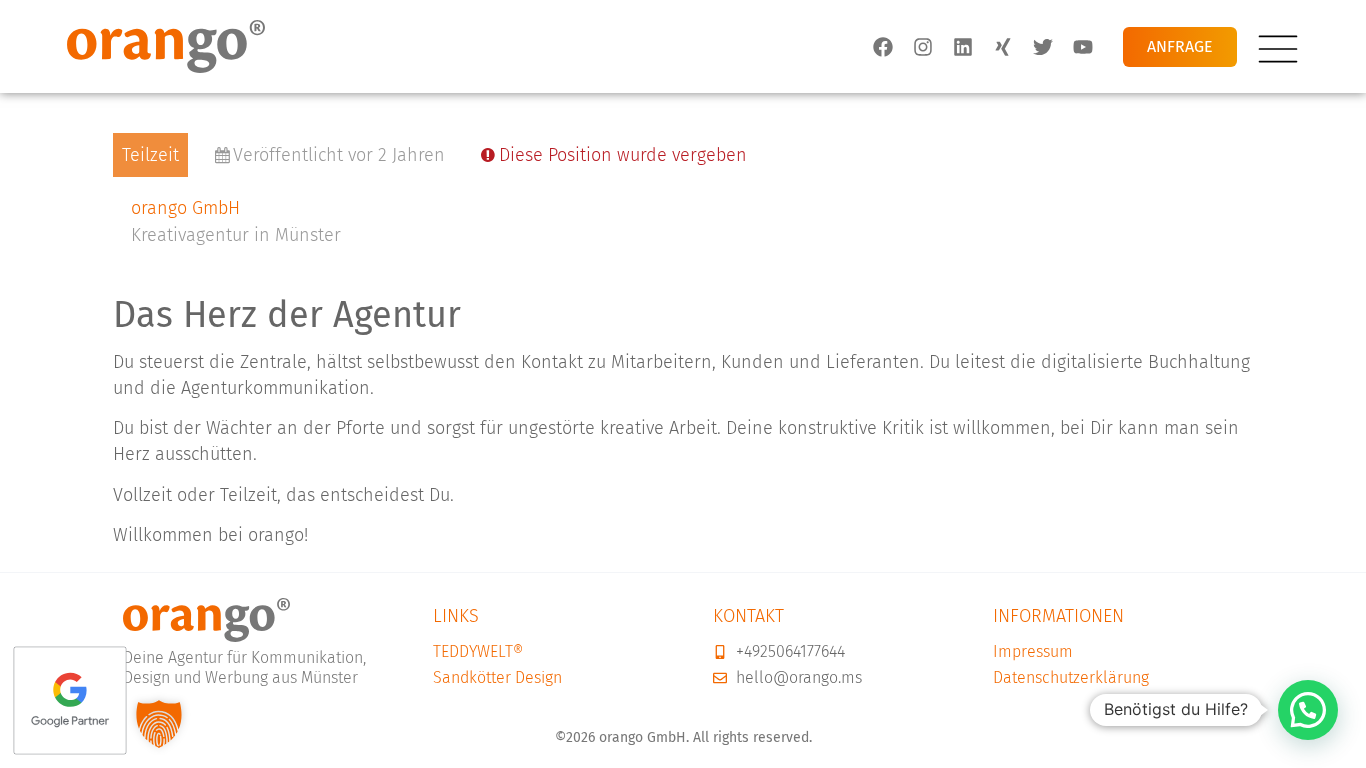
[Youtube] (1083, 46)
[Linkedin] (963, 46)
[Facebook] (883, 46)
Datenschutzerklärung (1071, 677)
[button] (1308, 710)
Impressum (1033, 651)
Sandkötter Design (497, 677)
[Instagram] (923, 46)
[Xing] (1003, 46)
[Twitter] (1043, 46)
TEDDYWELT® (478, 651)
